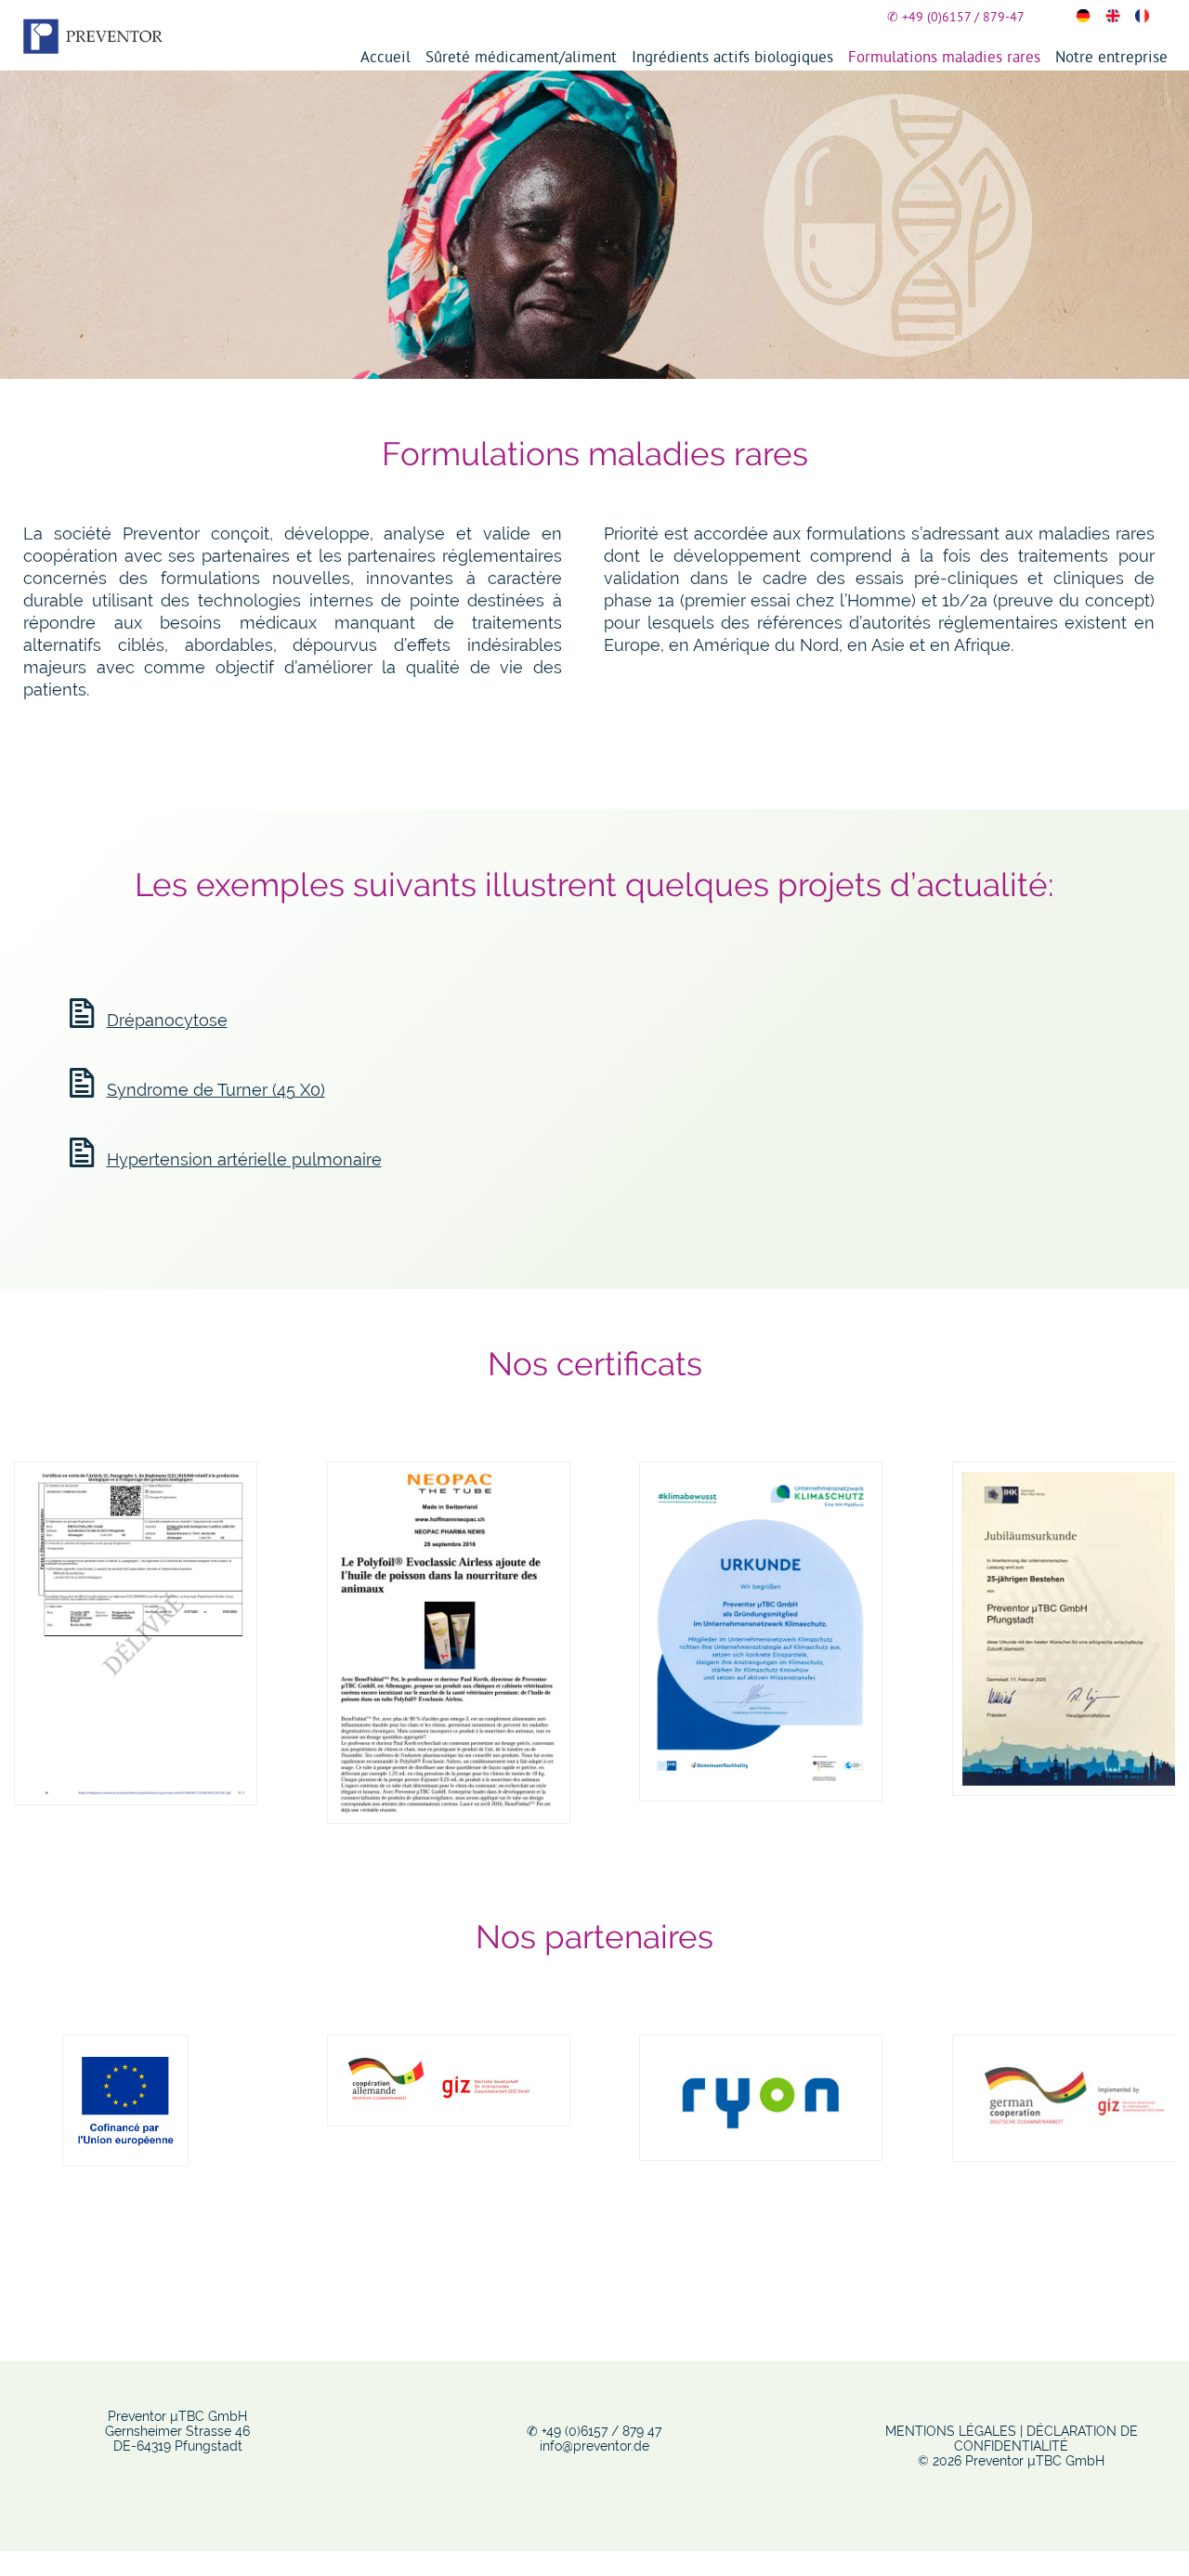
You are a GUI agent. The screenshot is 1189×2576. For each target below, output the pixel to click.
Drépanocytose (167, 1020)
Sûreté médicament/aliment (521, 56)
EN (1113, 16)
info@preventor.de (594, 2446)
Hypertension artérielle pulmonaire (244, 1159)
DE (1083, 16)
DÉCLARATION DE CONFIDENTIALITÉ (1046, 2439)
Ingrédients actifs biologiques (732, 56)
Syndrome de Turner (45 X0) (216, 1090)
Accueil (385, 56)
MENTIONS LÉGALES (951, 2431)
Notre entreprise (1111, 56)
